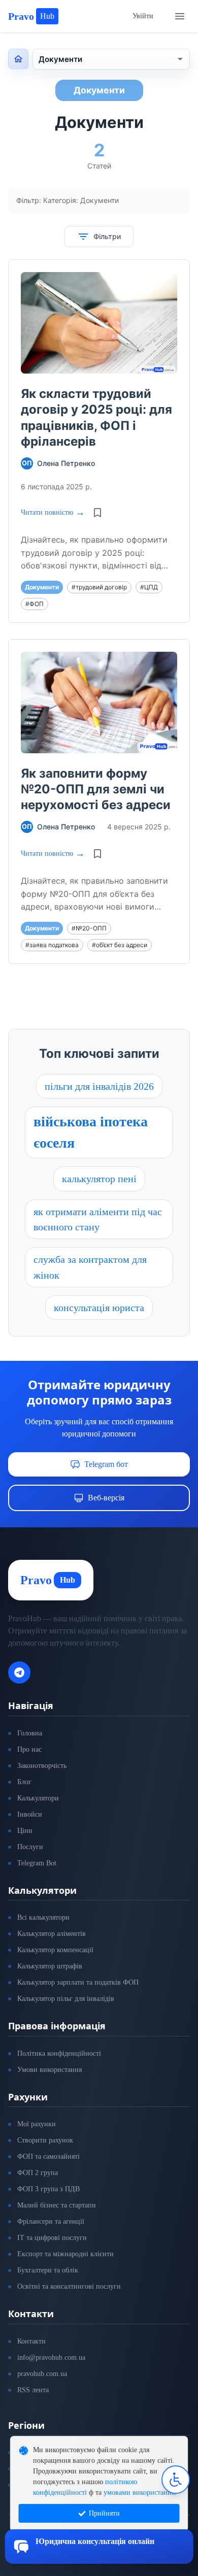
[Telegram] (19, 1672)
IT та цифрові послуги (52, 2238)
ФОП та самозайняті (48, 2156)
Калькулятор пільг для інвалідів (66, 1999)
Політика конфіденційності (59, 2053)
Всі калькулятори (43, 1917)
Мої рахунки (37, 2124)
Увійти (143, 16)
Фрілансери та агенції (51, 2221)
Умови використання (49, 2070)
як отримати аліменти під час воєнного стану (98, 1219)
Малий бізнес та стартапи (57, 2205)
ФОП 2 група (38, 2173)
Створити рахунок (45, 2140)
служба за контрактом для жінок (90, 1267)
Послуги (30, 1847)
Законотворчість (42, 1766)
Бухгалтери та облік (48, 2270)
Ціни (25, 1831)
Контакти (31, 2341)
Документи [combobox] (60, 59)
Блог (24, 1782)
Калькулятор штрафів (50, 1966)
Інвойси (30, 1814)
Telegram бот (106, 1464)
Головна (30, 1733)
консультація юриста (99, 1308)
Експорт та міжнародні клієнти (65, 2254)
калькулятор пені (99, 1179)
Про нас (29, 1749)
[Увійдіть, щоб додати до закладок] (97, 513)
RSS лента (33, 2390)
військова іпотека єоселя (91, 1132)
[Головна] (18, 59)
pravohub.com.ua (42, 2374)
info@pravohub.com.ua (51, 2357)
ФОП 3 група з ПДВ (48, 2189)
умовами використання (139, 2493)
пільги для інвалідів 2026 (99, 1086)
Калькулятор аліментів (52, 1934)
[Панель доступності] (176, 2480)
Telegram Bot (37, 1863)
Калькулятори (38, 1798)
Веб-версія (106, 1498)
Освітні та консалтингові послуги (69, 2286)
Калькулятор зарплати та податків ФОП (78, 1982)
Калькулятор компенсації (55, 1950)
